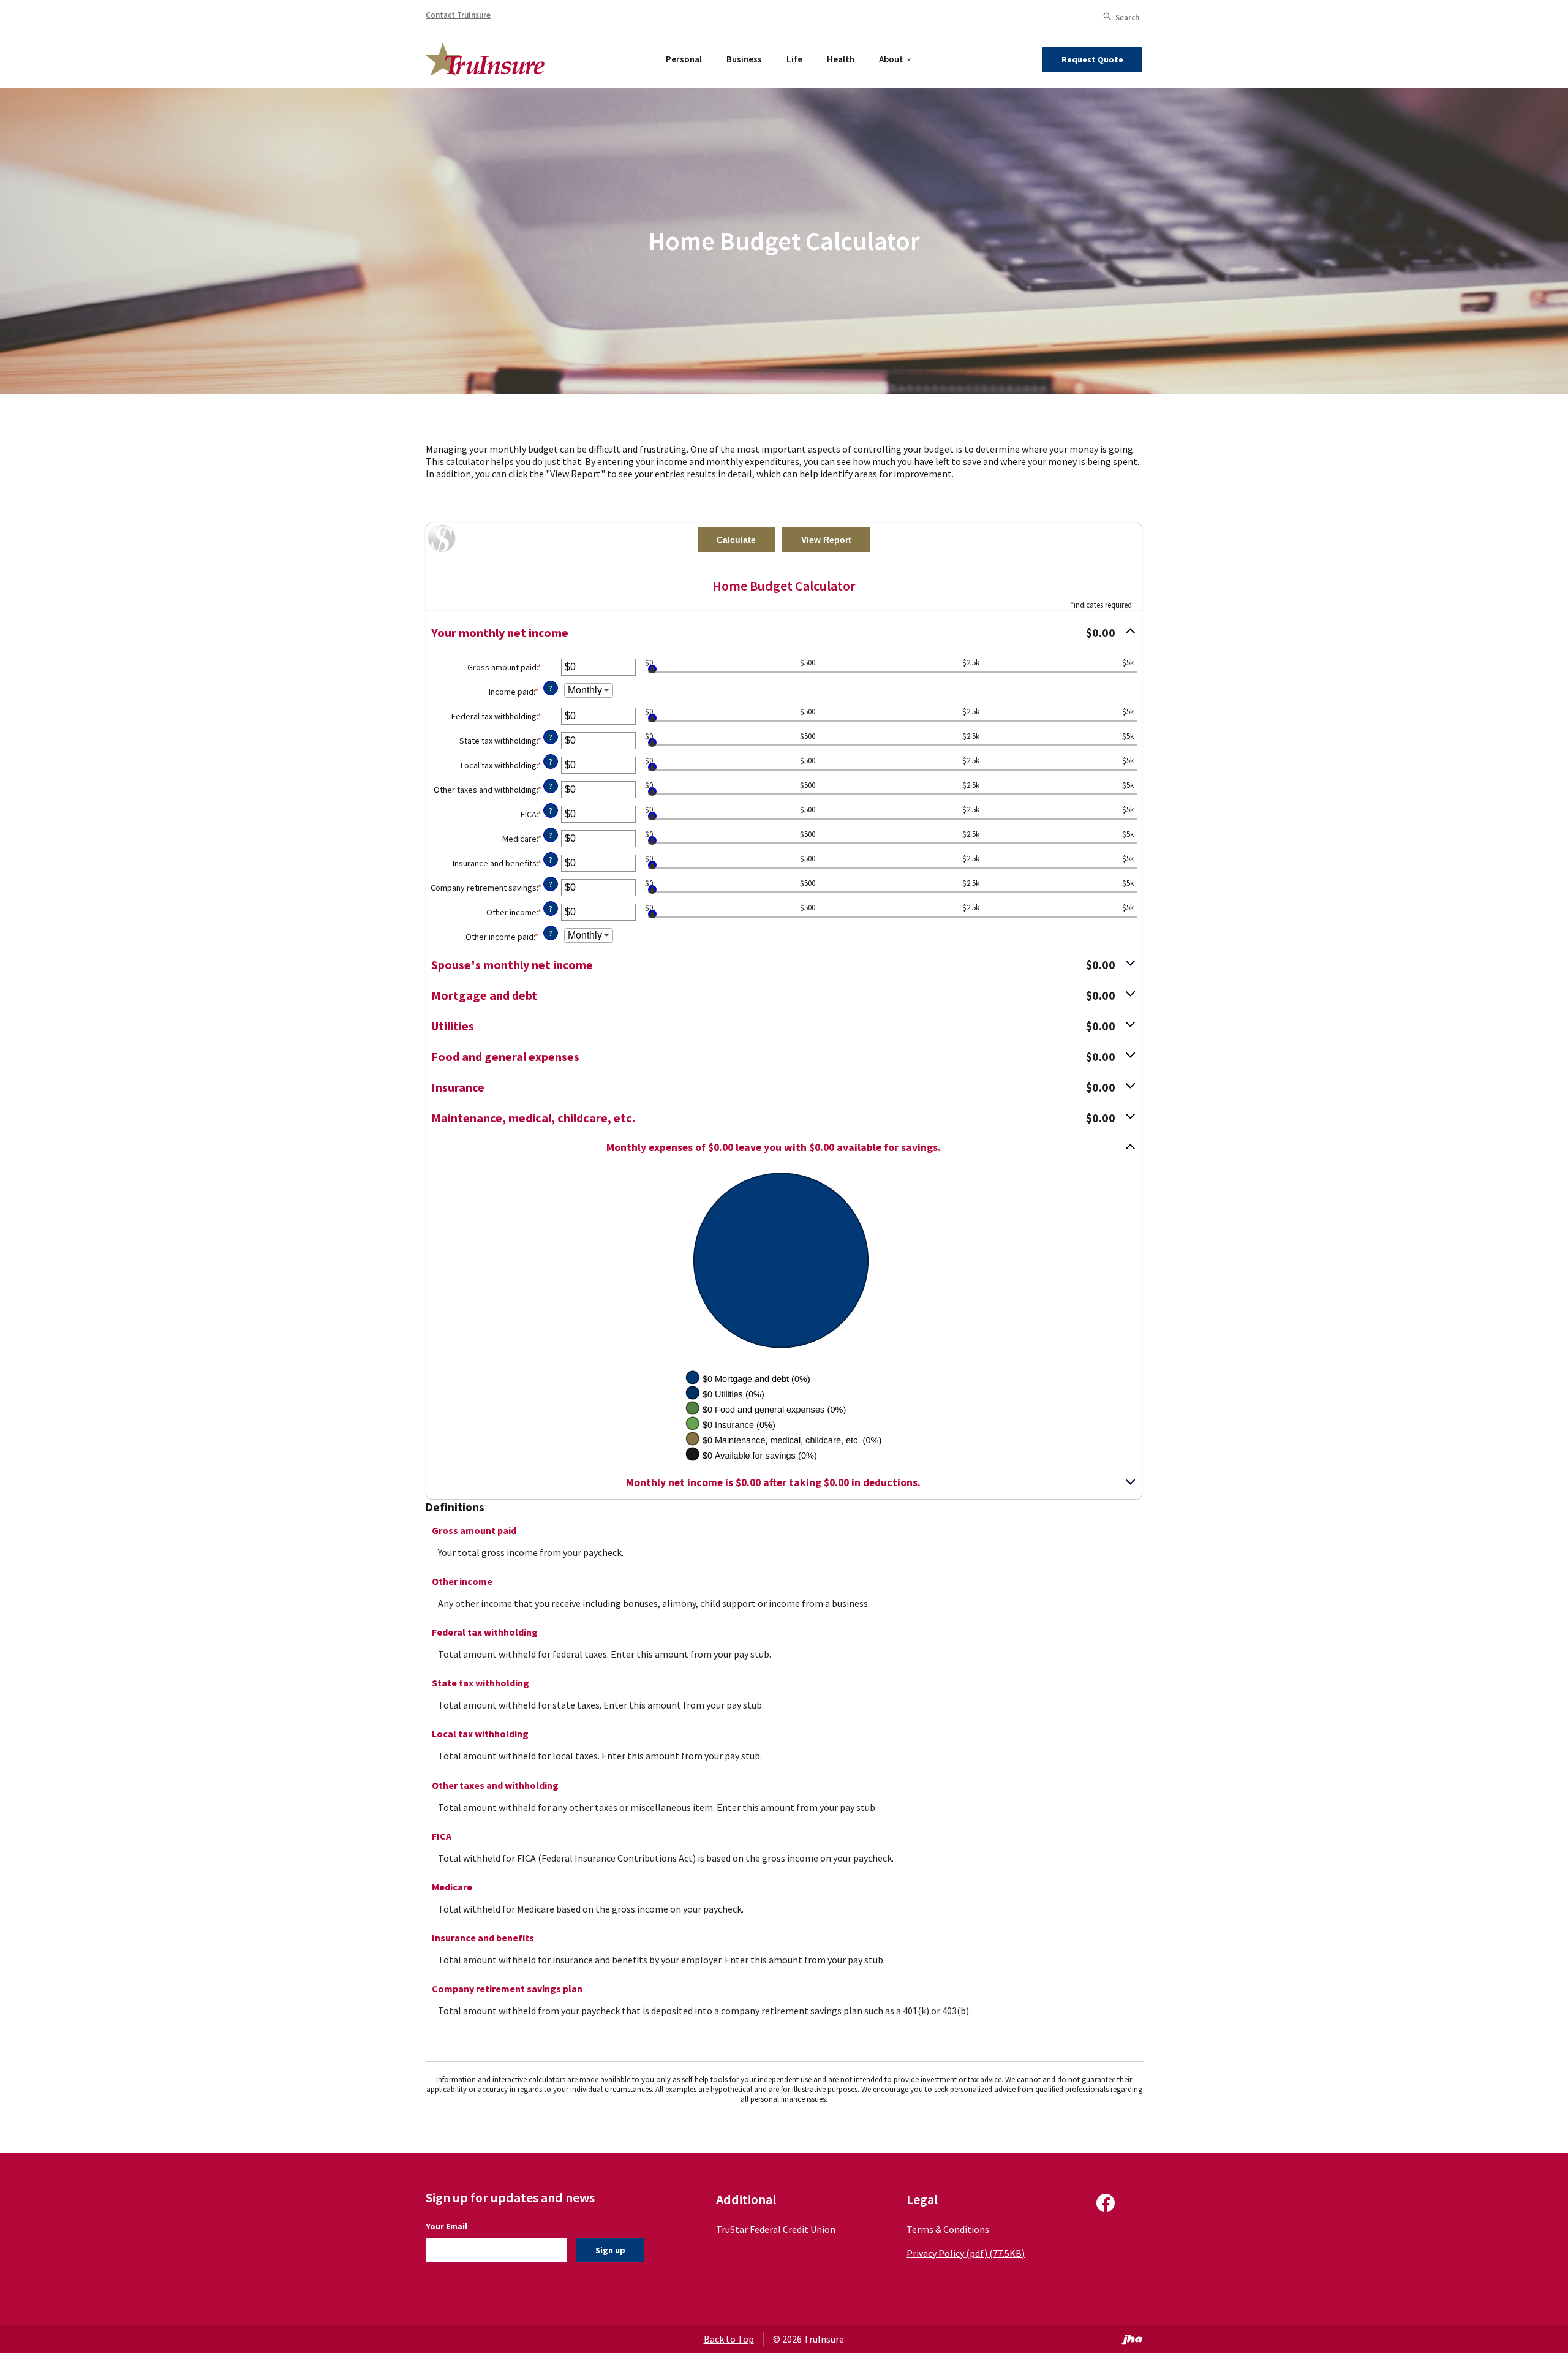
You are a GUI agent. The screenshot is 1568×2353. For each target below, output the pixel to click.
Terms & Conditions (948, 2229)
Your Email (447, 2226)
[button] (784, 633)
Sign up (610, 2250)
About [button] (891, 59)
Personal (684, 59)
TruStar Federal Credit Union (776, 2229)
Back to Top (729, 2339)
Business (744, 59)
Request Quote (1092, 59)
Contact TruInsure (458, 15)
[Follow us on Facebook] (1106, 2208)
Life (794, 59)
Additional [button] (746, 2199)
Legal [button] (922, 2199)
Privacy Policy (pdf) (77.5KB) (966, 2253)
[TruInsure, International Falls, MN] (485, 58)
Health (841, 59)
